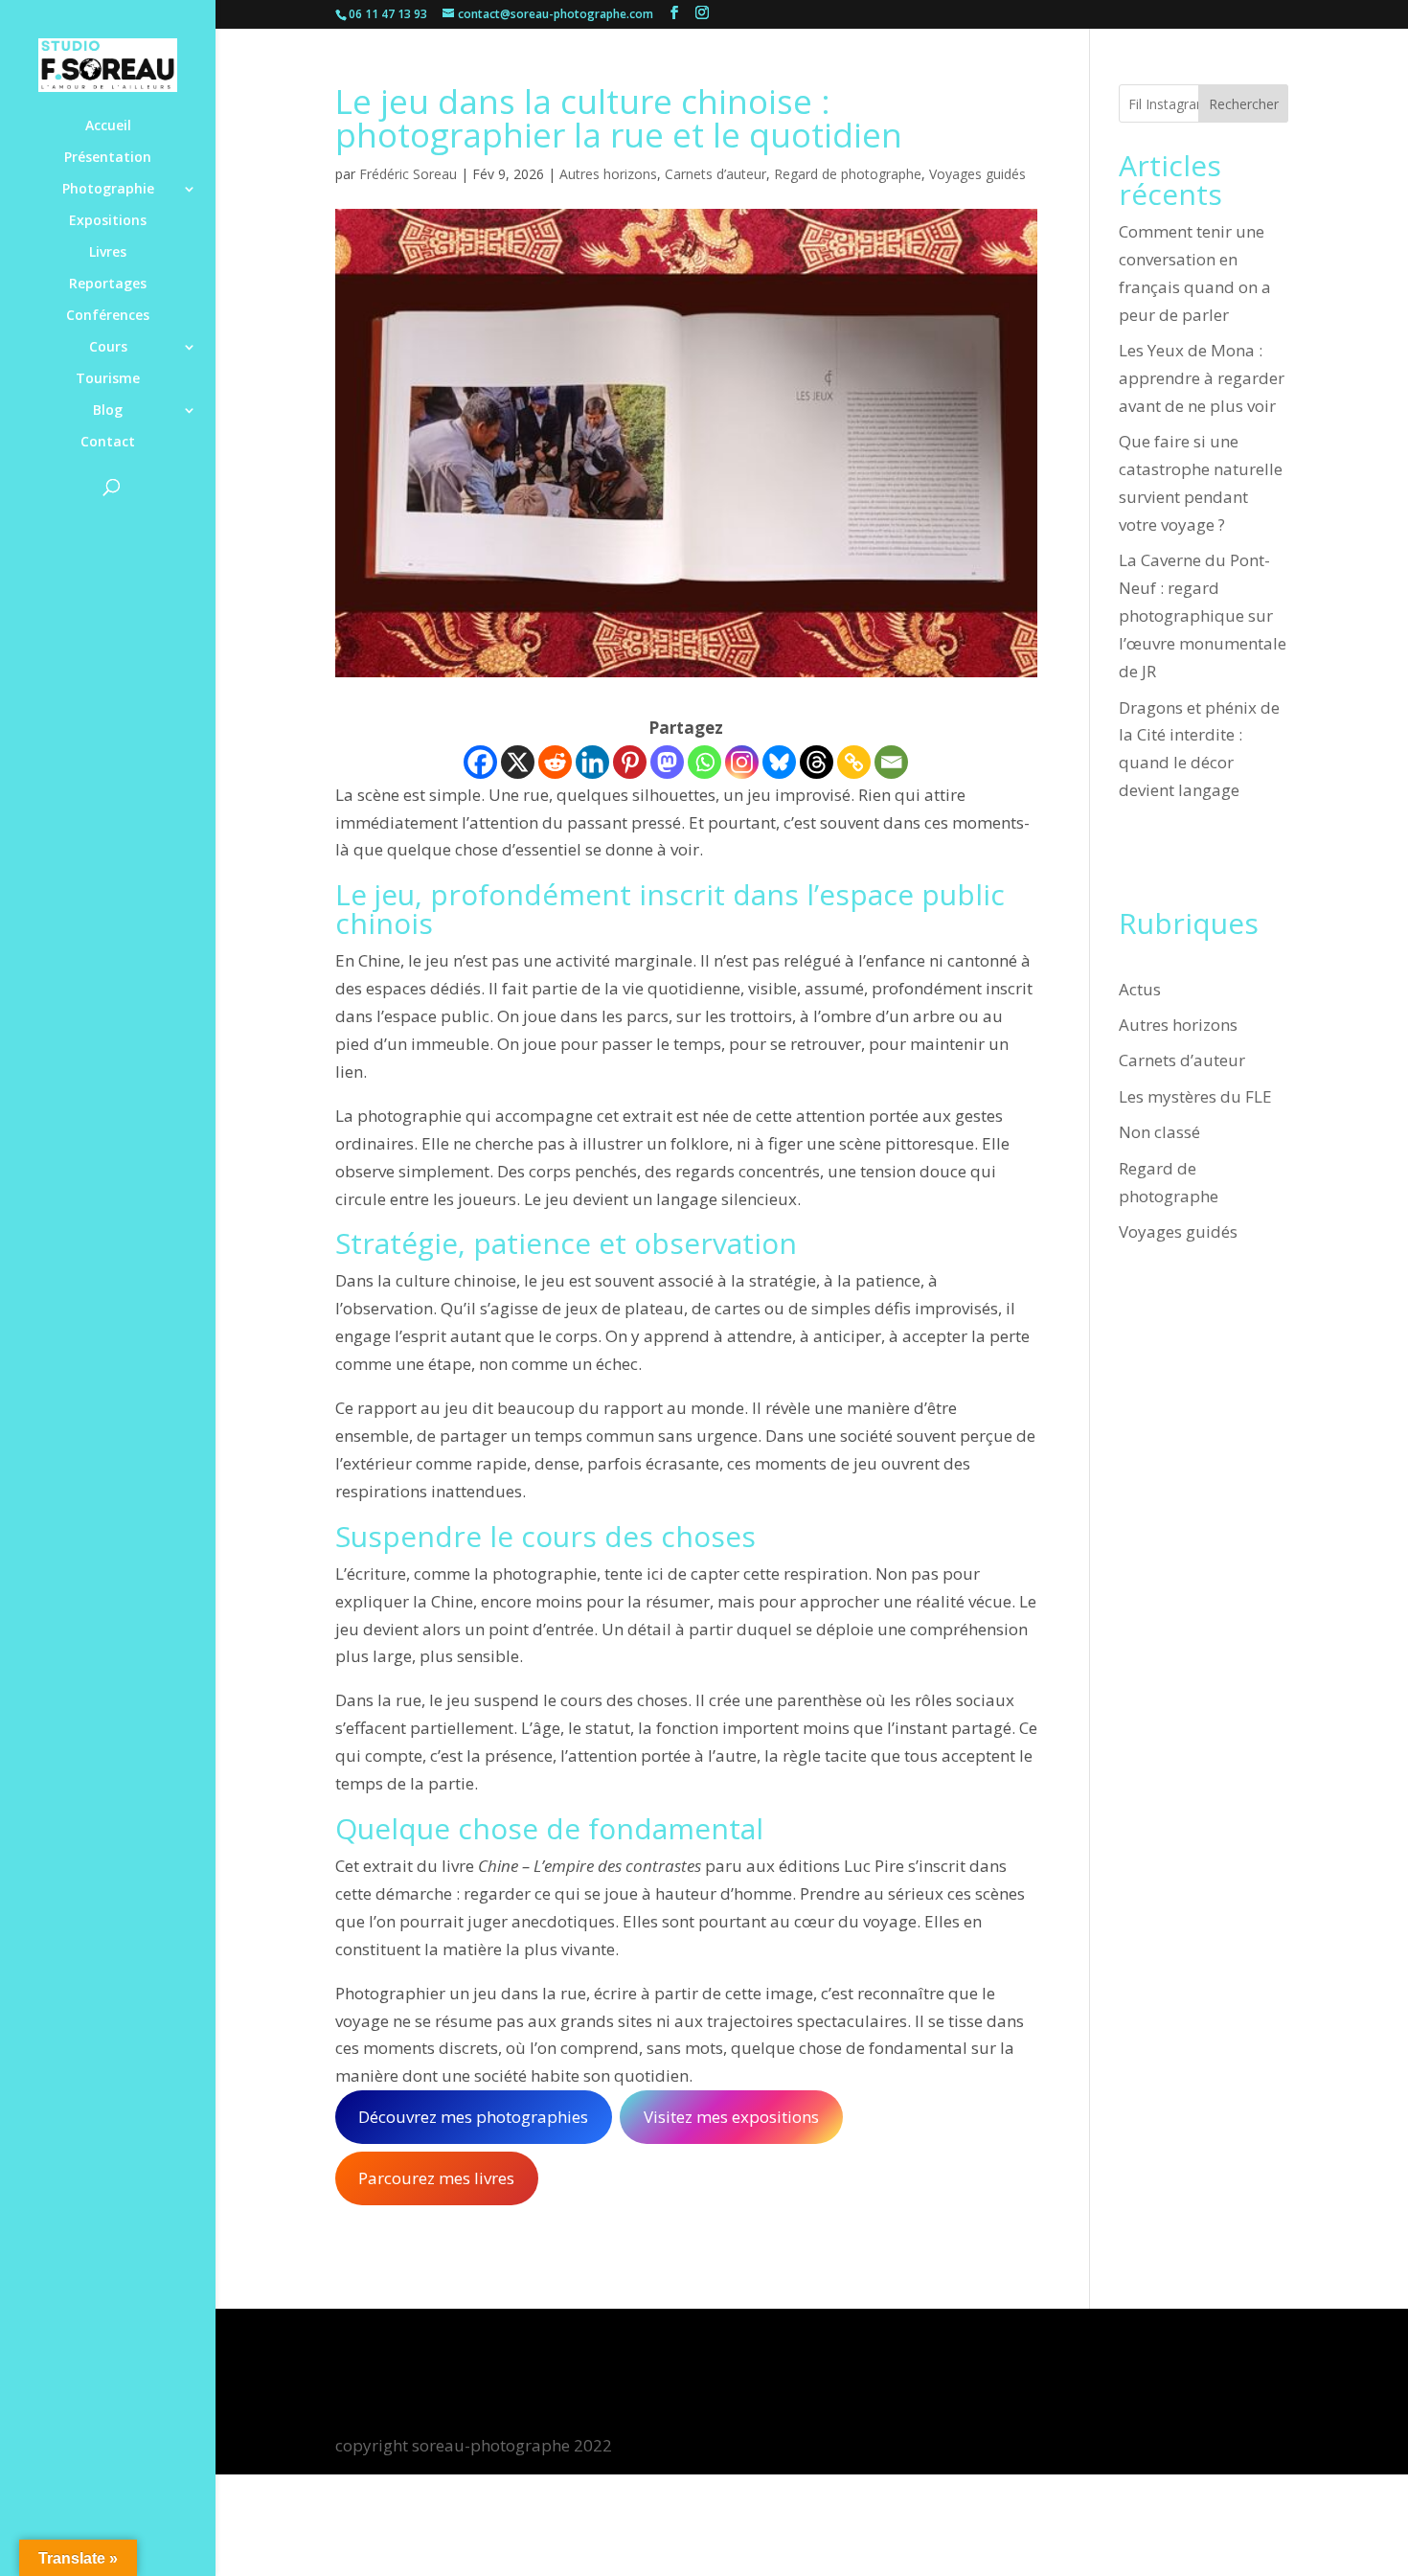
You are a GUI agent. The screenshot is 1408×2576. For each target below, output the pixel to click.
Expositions (108, 221)
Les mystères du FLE (1195, 1096)
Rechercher (1244, 104)
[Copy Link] (854, 762)
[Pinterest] (630, 762)
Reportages (108, 285)
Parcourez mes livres (436, 2178)
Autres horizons (608, 174)
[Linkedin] (592, 762)
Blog (108, 411)
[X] (518, 762)
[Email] (891, 762)
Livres (108, 253)
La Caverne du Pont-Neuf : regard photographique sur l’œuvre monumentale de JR (1203, 616)
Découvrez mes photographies (473, 2117)
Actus (1140, 989)
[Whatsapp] (704, 762)
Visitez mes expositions (731, 2117)
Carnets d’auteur (715, 174)
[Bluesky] (779, 762)
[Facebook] (480, 762)
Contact (108, 443)
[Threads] (817, 762)
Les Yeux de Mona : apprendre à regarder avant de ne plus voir (1202, 378)
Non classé (1159, 1132)
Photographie (108, 190)
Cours (108, 348)
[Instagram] (742, 762)
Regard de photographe (848, 174)
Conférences (108, 316)
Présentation (108, 158)
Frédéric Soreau (408, 174)
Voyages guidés (977, 174)
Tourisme (108, 379)
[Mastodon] (667, 762)
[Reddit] (555, 762)
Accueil (108, 126)
